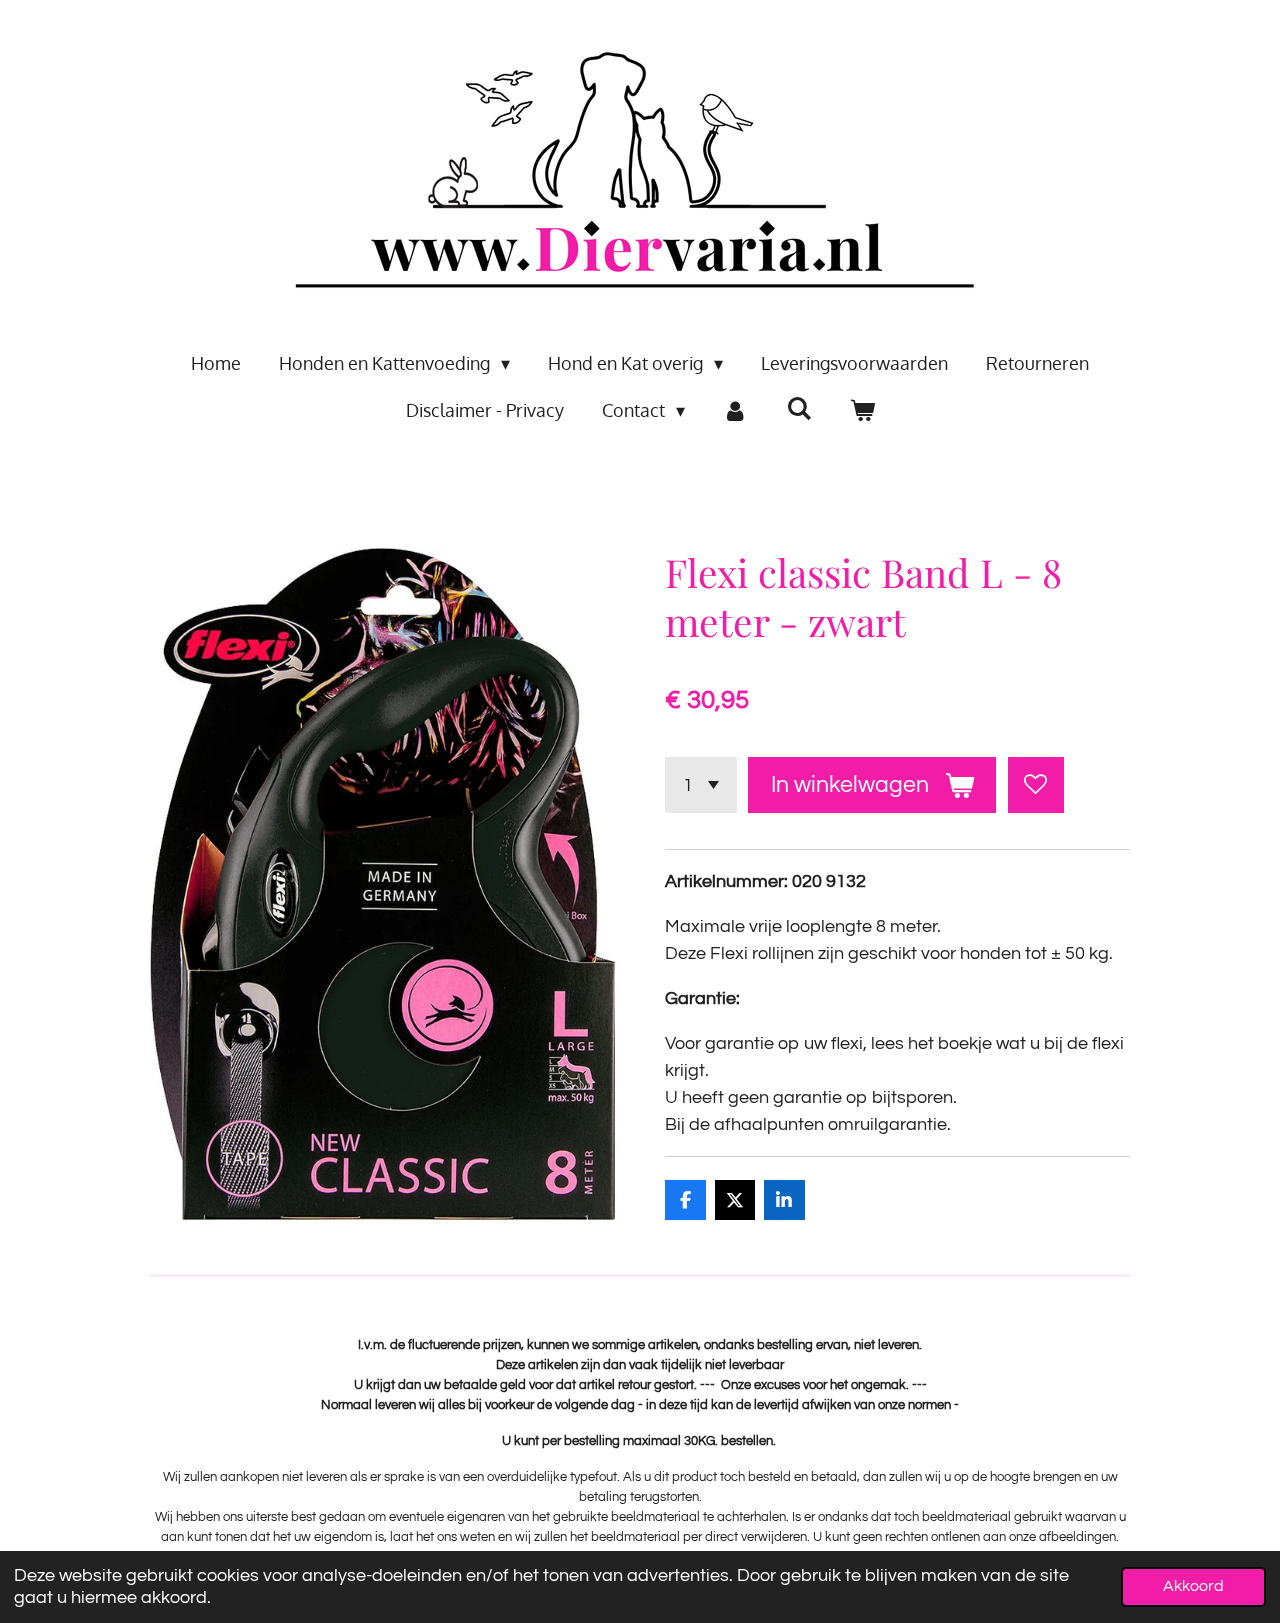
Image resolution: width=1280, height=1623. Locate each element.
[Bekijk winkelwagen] (861, 410)
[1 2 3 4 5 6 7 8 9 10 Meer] (701, 785)
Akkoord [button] (1193, 1586)
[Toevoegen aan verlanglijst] (1036, 785)
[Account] (735, 410)
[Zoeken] (798, 408)
